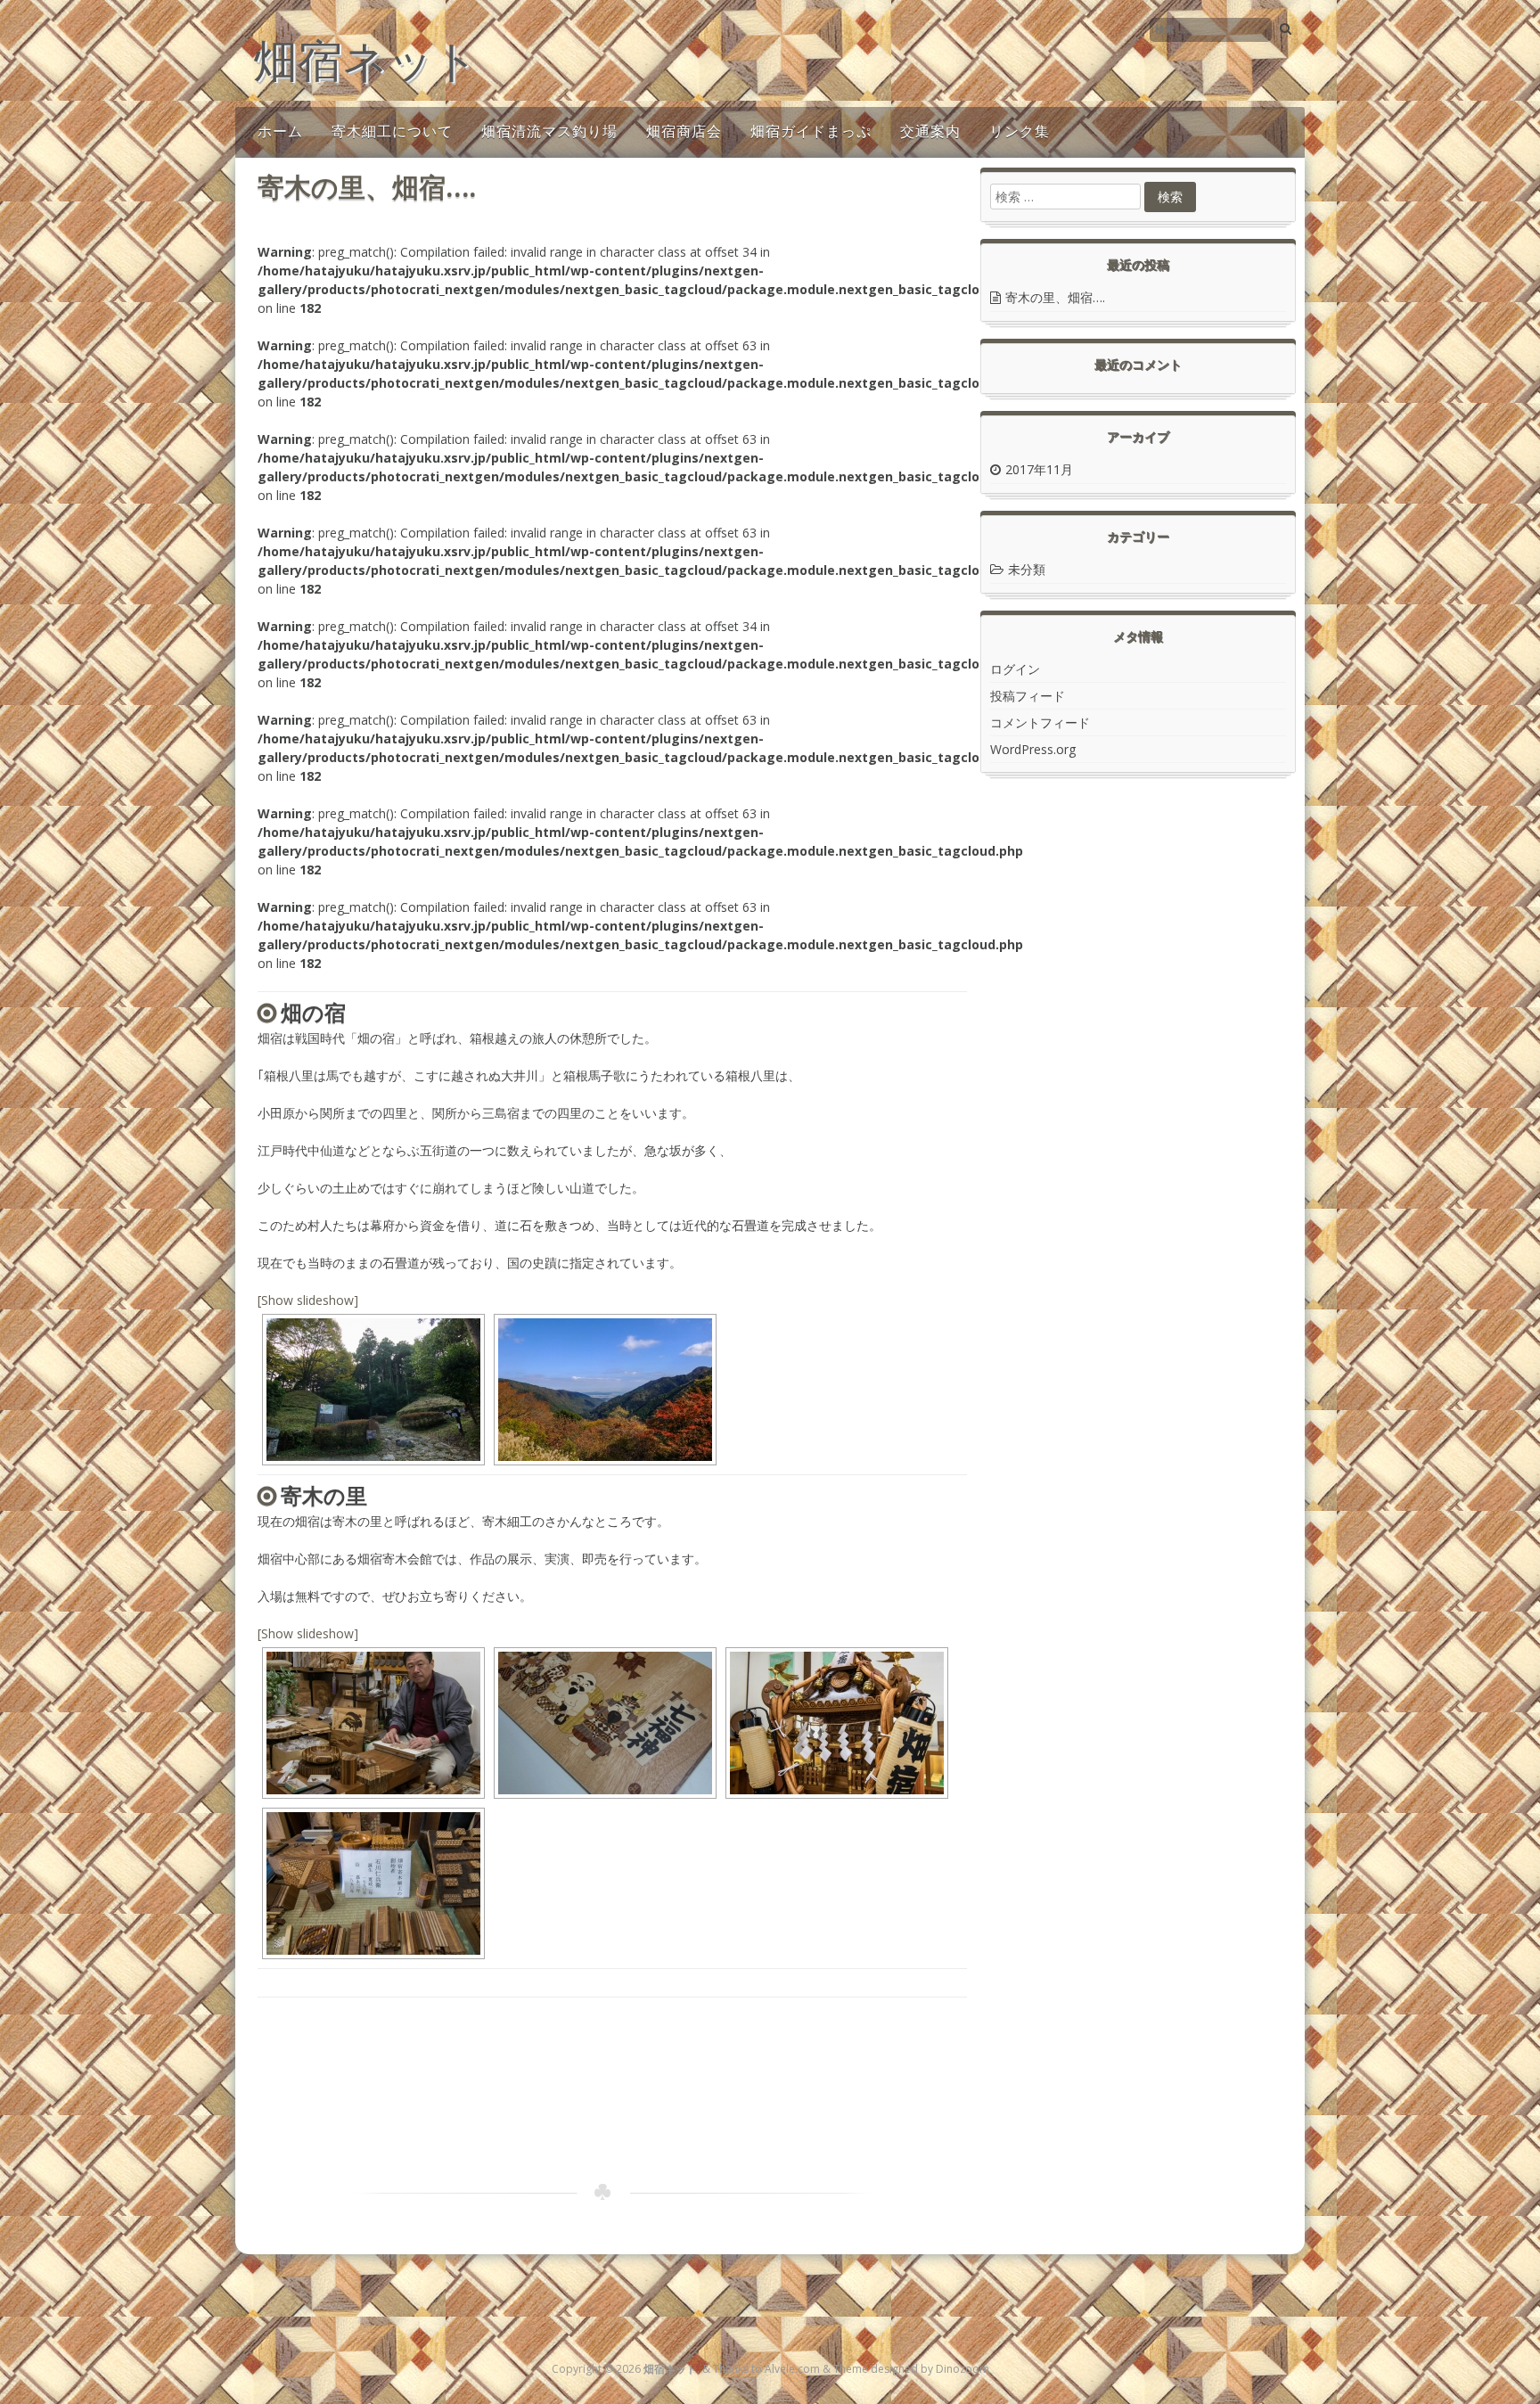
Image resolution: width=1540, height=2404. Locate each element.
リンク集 (1020, 131)
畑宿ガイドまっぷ (811, 131)
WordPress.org (1033, 749)
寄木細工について (392, 131)
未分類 (1027, 569)
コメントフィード (1040, 722)
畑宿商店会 (684, 131)
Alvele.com (792, 2369)
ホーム (280, 131)
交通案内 (930, 131)
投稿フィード (1028, 696)
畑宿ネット (366, 60)
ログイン (1015, 669)
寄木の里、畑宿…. (1055, 297)
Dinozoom (962, 2369)
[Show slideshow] (308, 1300)
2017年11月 (1039, 469)
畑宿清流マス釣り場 (549, 131)
